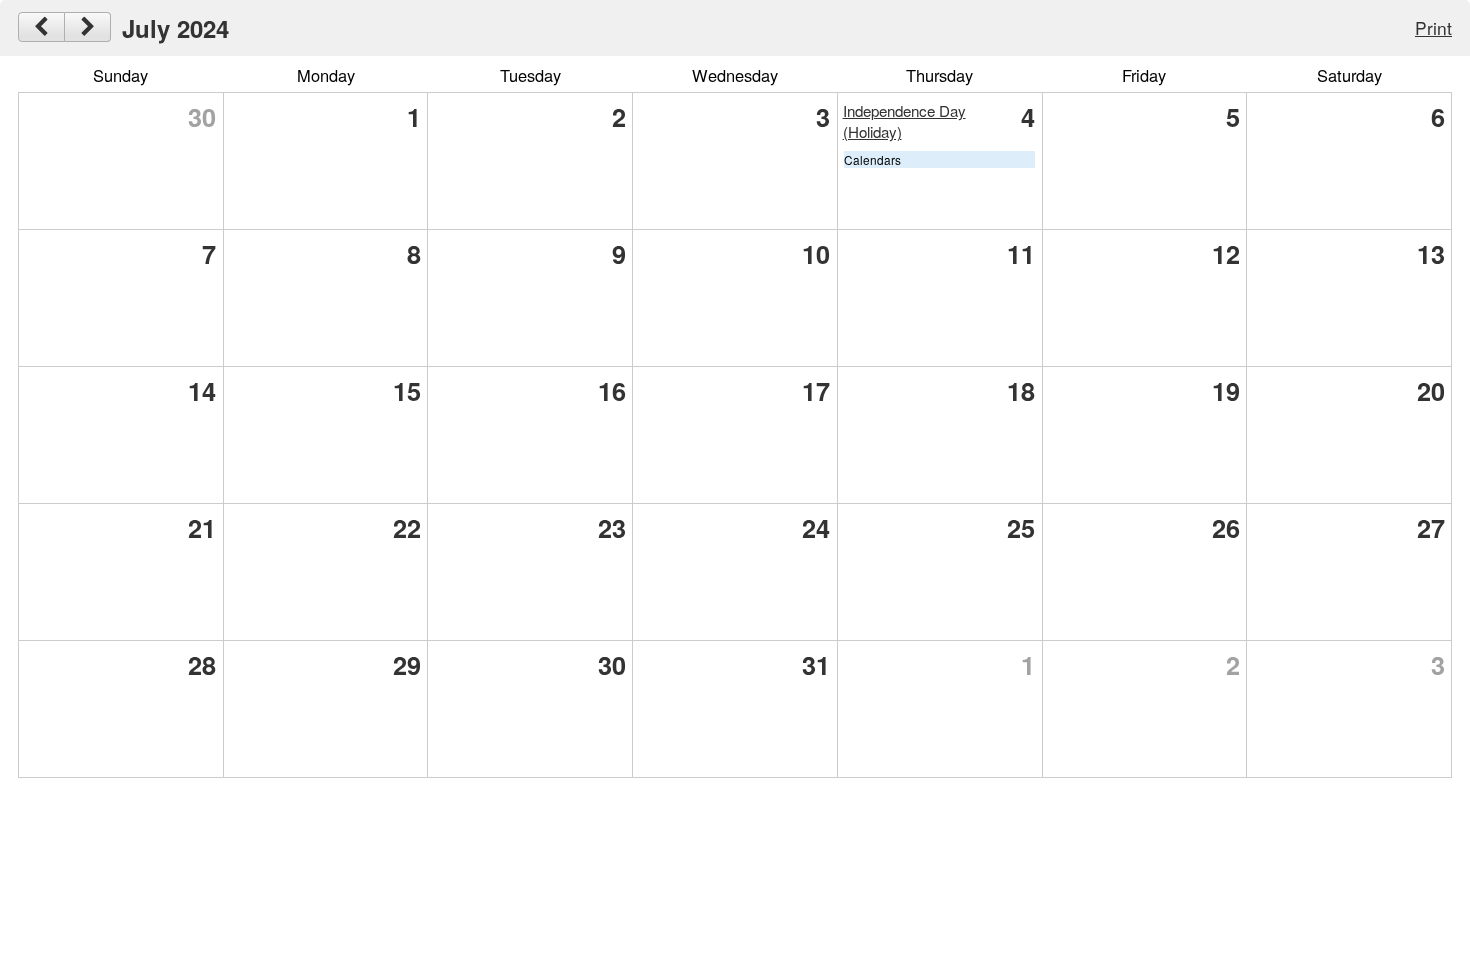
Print (1433, 27)
